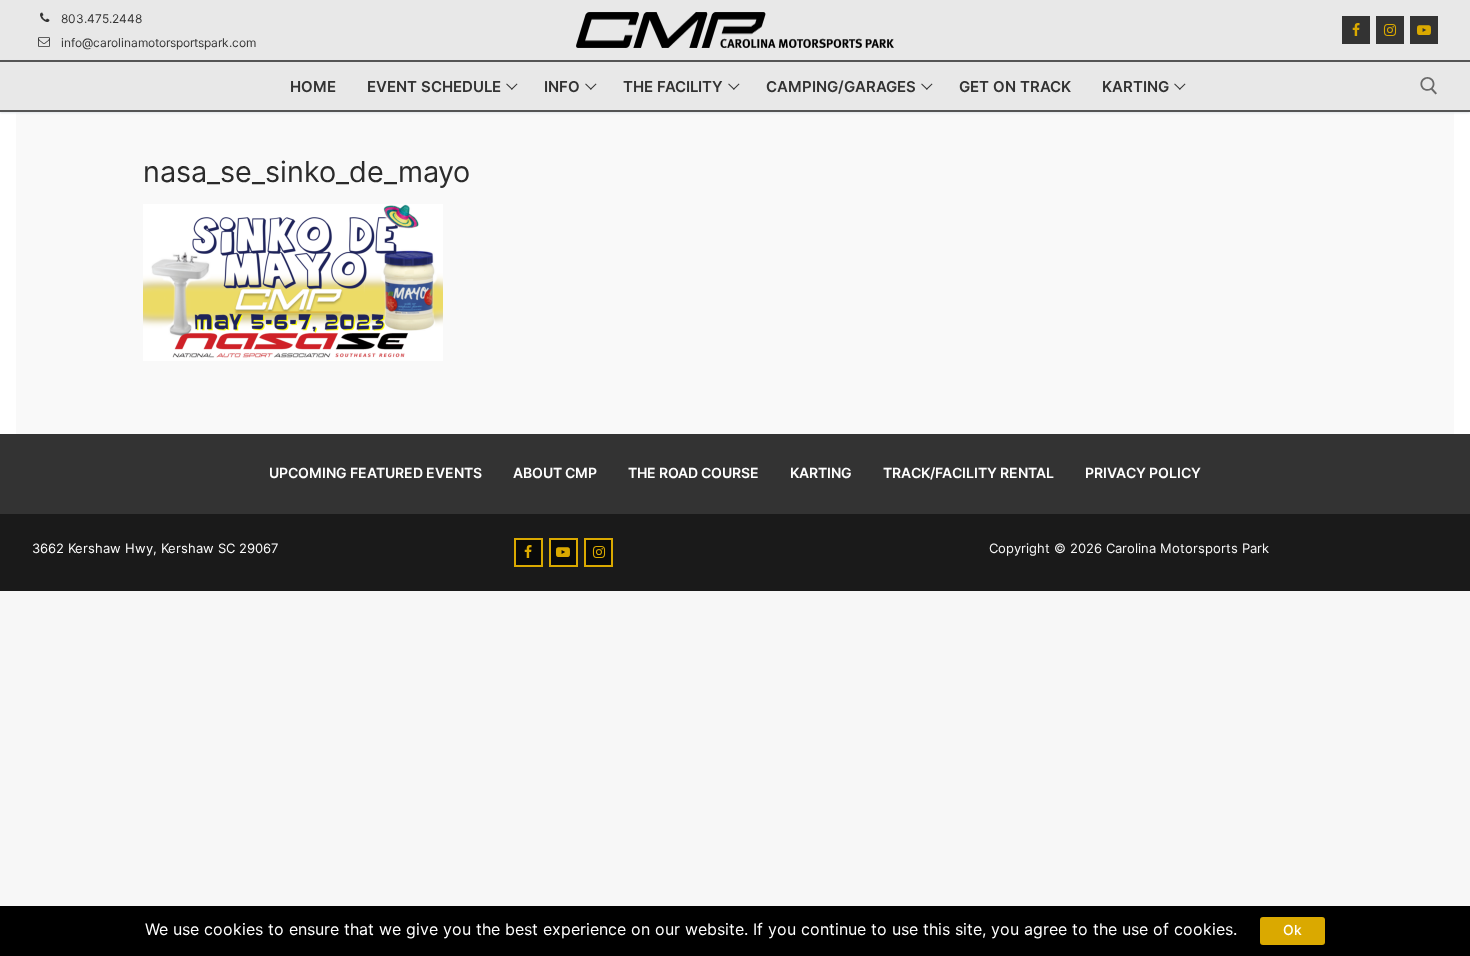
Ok (1292, 930)
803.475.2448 (101, 18)
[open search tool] (1429, 86)
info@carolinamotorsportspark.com (158, 42)
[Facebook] (1356, 30)
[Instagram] (1390, 30)
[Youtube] (1424, 30)
